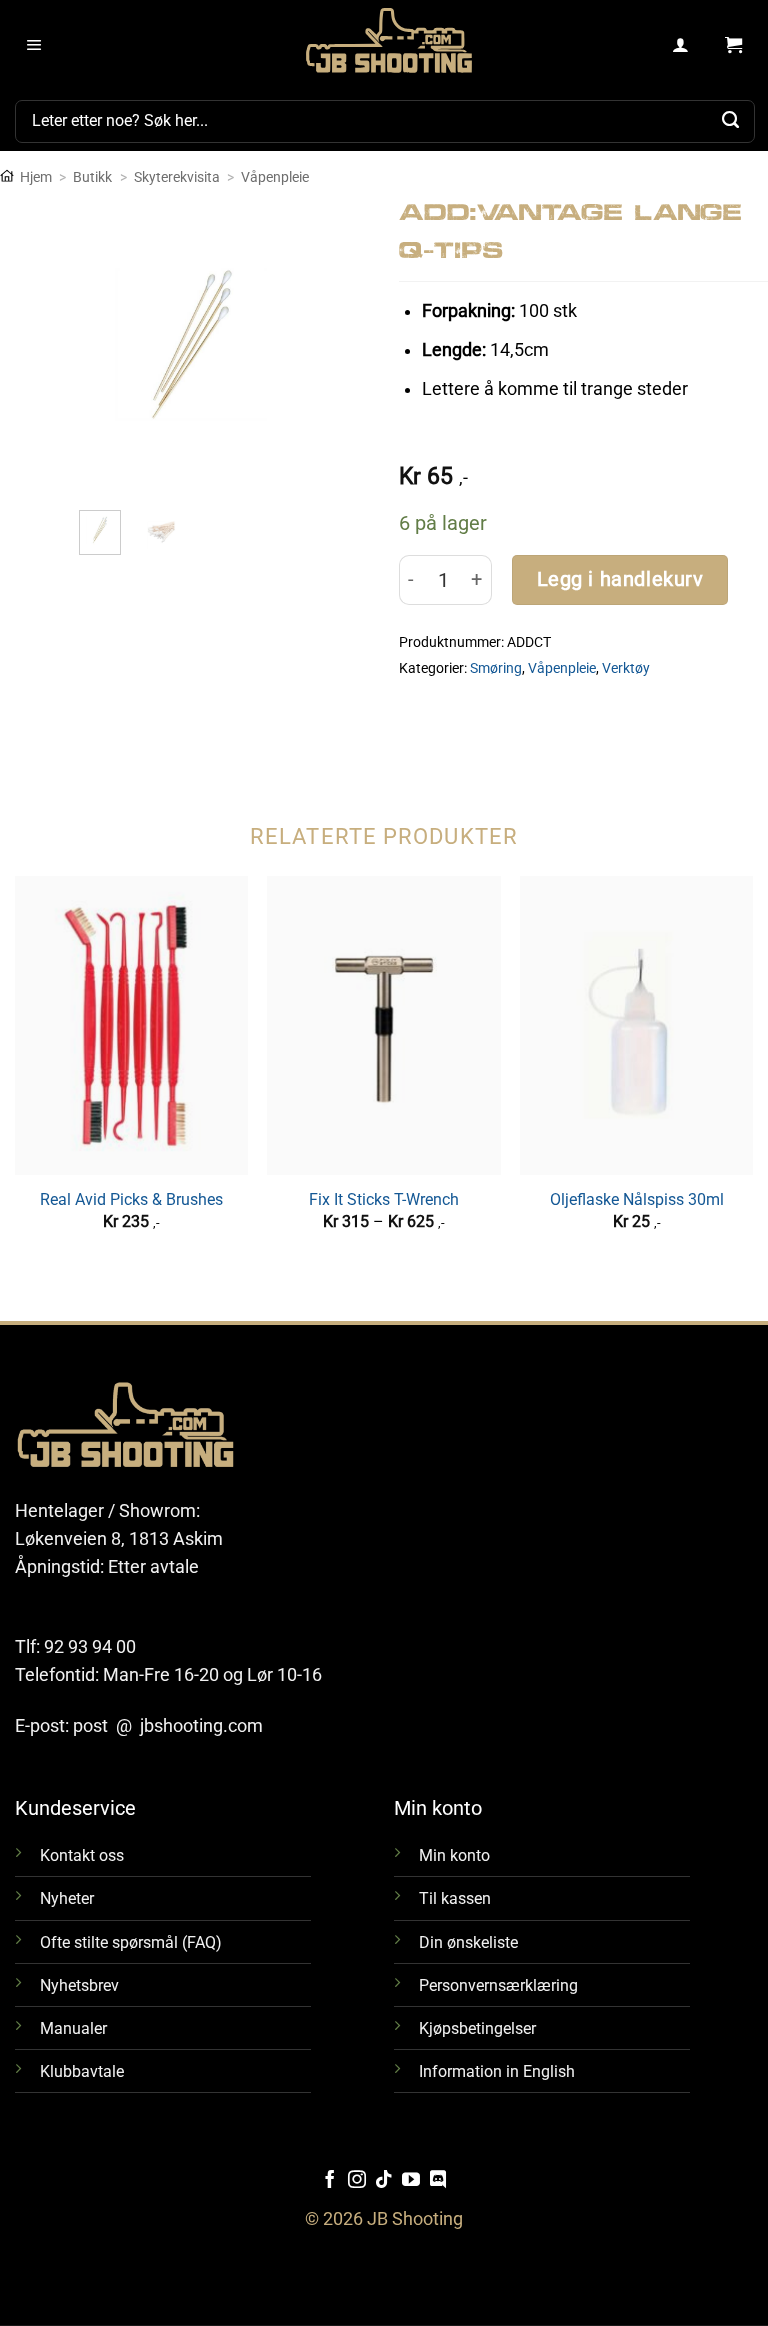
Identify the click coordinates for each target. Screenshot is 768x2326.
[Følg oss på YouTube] (411, 2181)
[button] (34, 46)
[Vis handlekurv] (733, 46)
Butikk (92, 177)
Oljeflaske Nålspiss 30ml (637, 1199)
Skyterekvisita (177, 177)
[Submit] (731, 121)
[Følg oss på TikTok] (384, 2181)
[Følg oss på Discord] (438, 2181)
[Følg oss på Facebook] (330, 2181)
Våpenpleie (275, 177)
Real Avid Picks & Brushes (131, 1199)
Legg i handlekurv (620, 579)
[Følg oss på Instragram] (357, 2181)
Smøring (496, 668)
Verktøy (626, 668)
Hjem (36, 177)
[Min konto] (681, 46)
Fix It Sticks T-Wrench (384, 1199)
